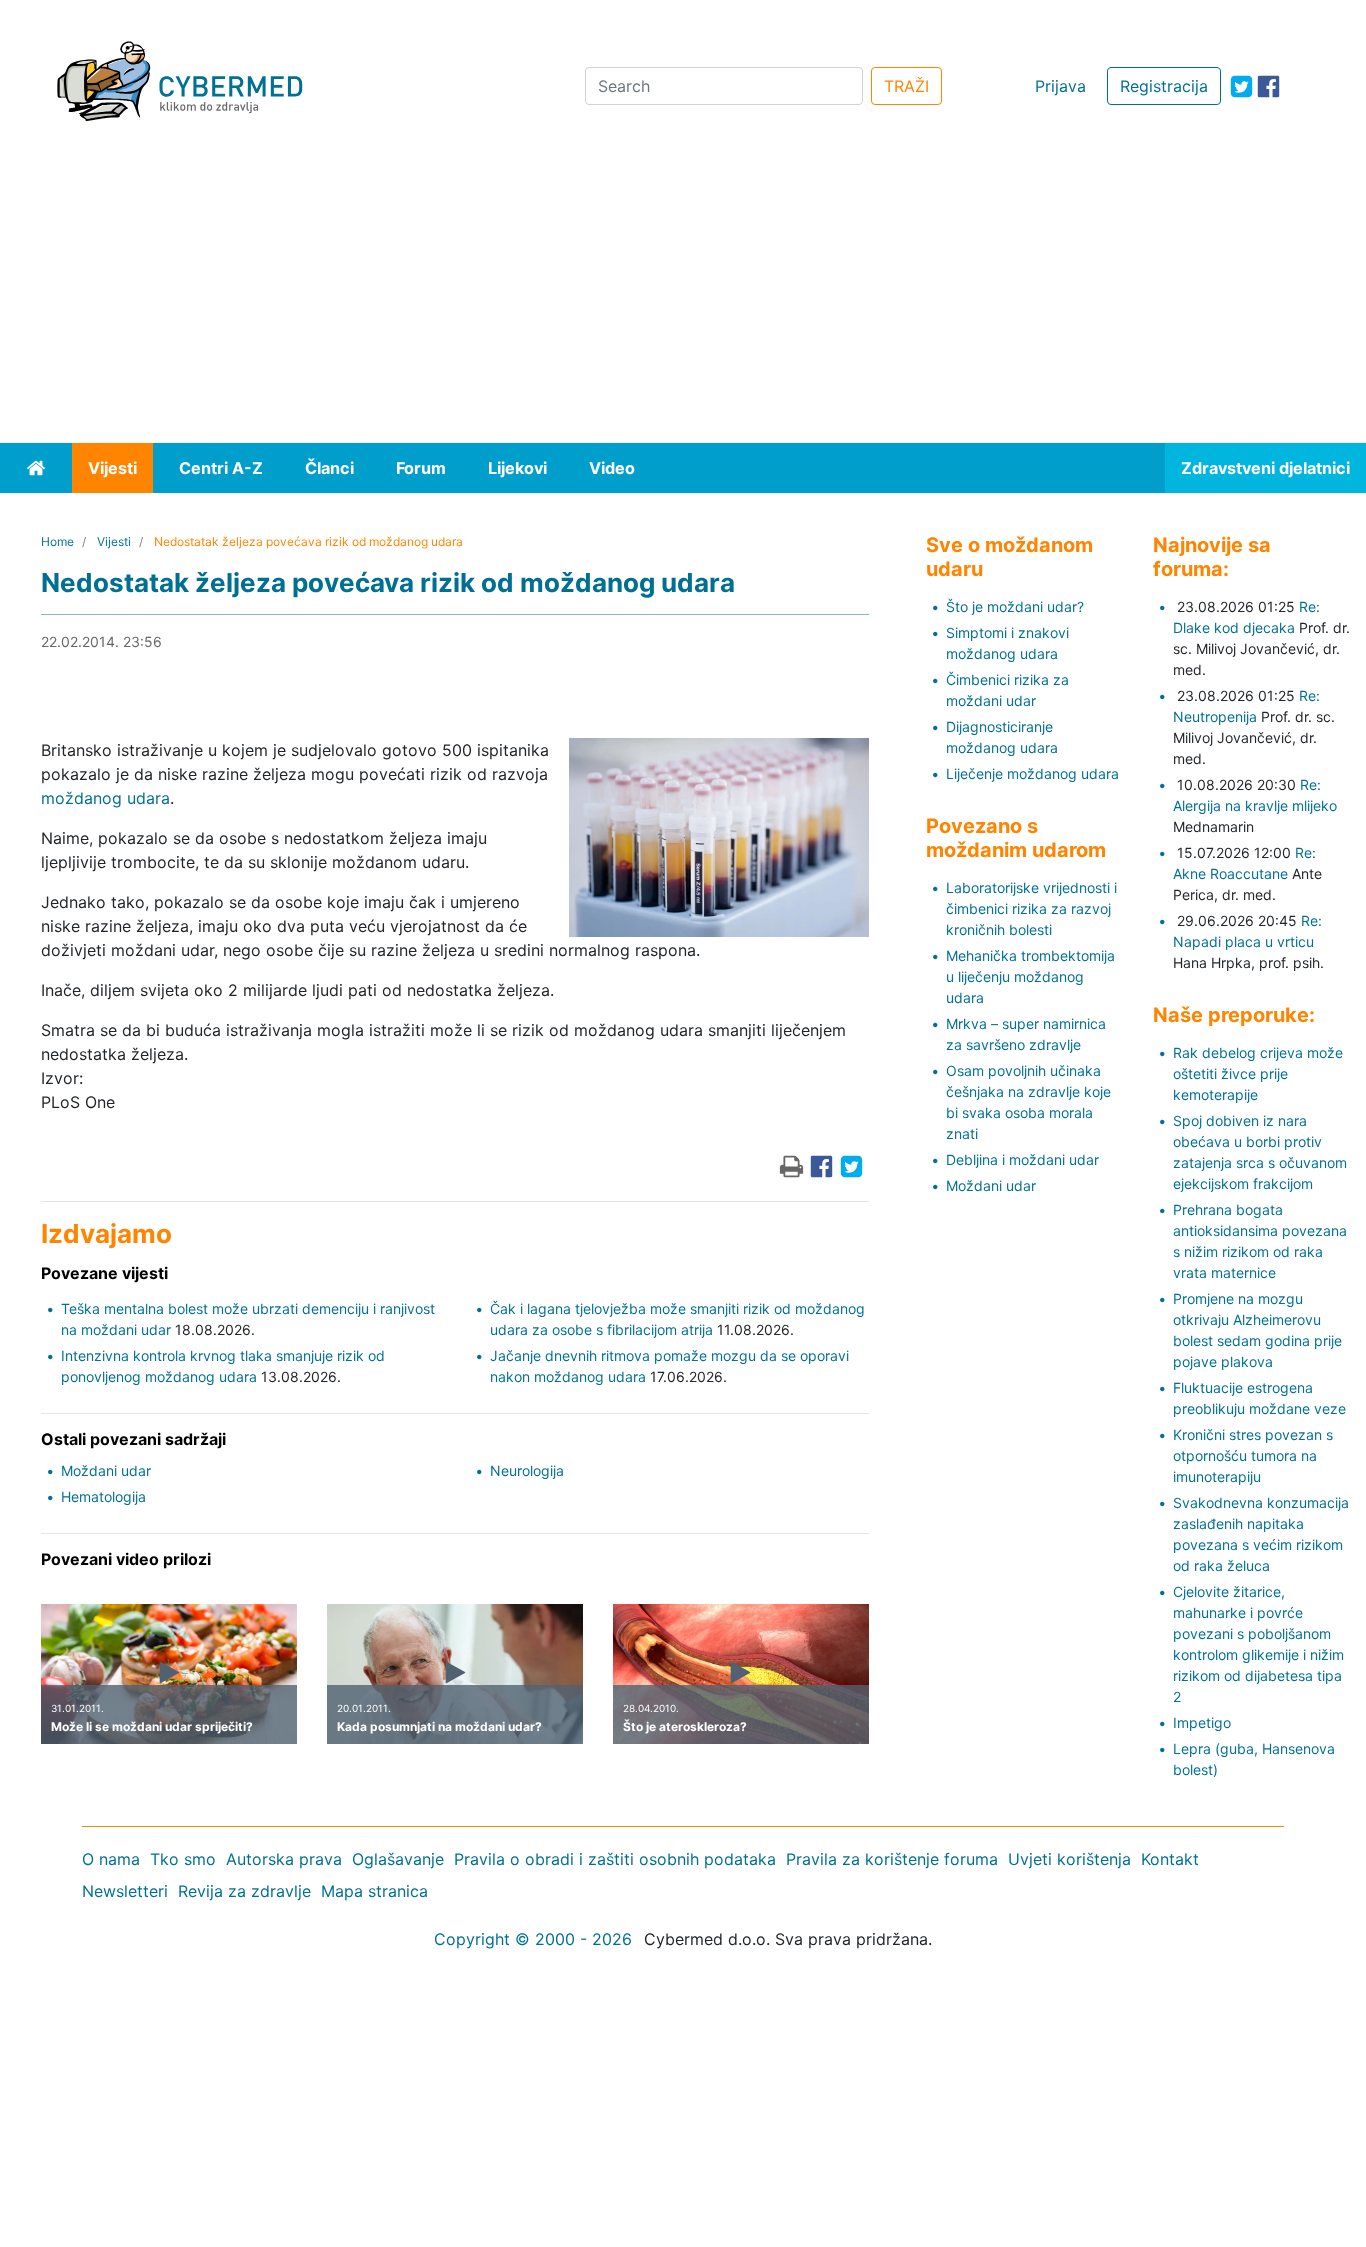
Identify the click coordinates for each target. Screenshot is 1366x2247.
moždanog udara (105, 798)
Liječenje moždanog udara (1032, 773)
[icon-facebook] (1268, 86)
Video (612, 468)
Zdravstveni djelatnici (1265, 468)
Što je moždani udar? (1015, 606)
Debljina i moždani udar (1022, 1159)
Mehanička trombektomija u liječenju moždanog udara (1030, 976)
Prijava (1060, 86)
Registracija (1164, 86)
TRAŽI (906, 86)
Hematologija (103, 1496)
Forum (421, 468)
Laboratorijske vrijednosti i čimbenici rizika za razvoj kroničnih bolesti (1031, 908)
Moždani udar (106, 1470)
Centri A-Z (221, 468)
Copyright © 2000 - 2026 (533, 1939)
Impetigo (1202, 1722)
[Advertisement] (683, 293)
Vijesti (112, 468)
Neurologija (527, 1470)
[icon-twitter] (1241, 86)
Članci (329, 468)
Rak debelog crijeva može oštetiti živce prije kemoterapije (1258, 1073)
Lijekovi (517, 468)
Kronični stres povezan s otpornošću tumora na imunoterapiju (1253, 1455)
